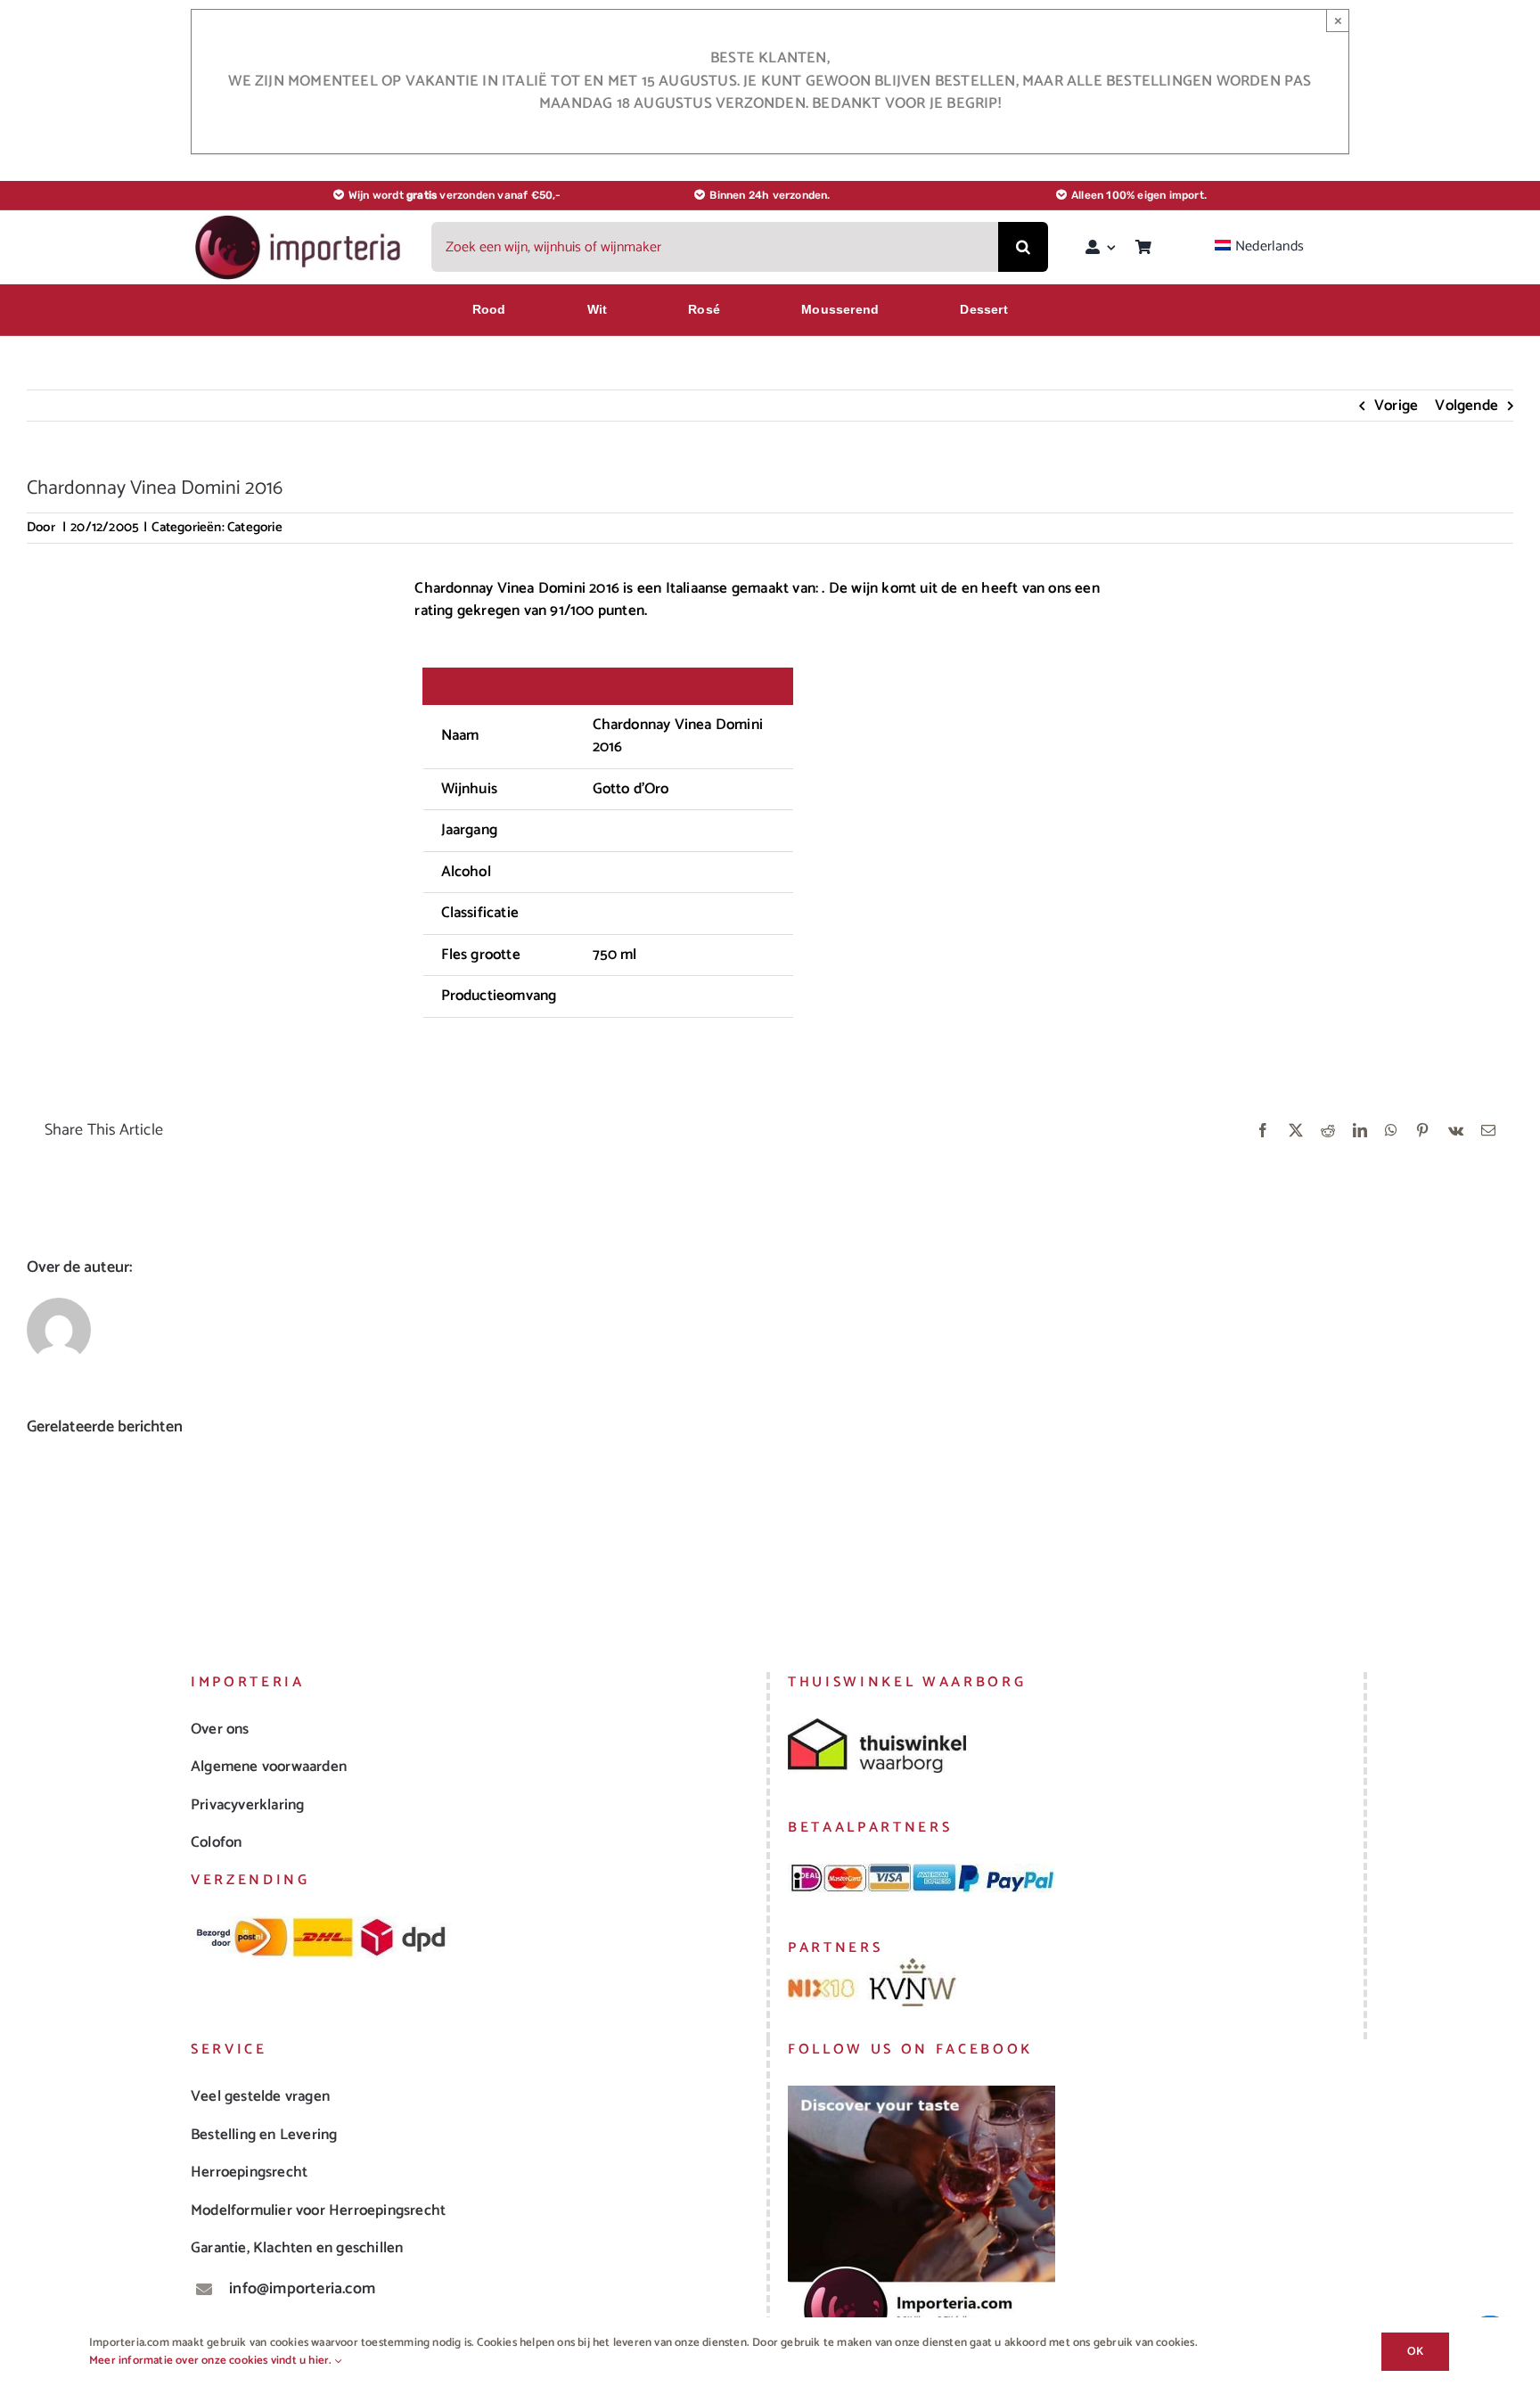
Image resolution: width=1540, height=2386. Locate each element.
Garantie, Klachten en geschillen (297, 2248)
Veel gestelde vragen (260, 2096)
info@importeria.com (302, 2289)
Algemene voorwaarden (269, 1767)
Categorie (255, 527)
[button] (40, 1531)
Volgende (1466, 406)
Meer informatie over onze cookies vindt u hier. (212, 2361)
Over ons (220, 1729)
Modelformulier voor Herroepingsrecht (318, 2210)
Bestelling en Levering (264, 2135)
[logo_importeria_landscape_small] (299, 219)
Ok (1415, 2352)
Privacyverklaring (247, 1805)
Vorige (1396, 406)
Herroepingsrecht (249, 2172)
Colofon (216, 1842)
